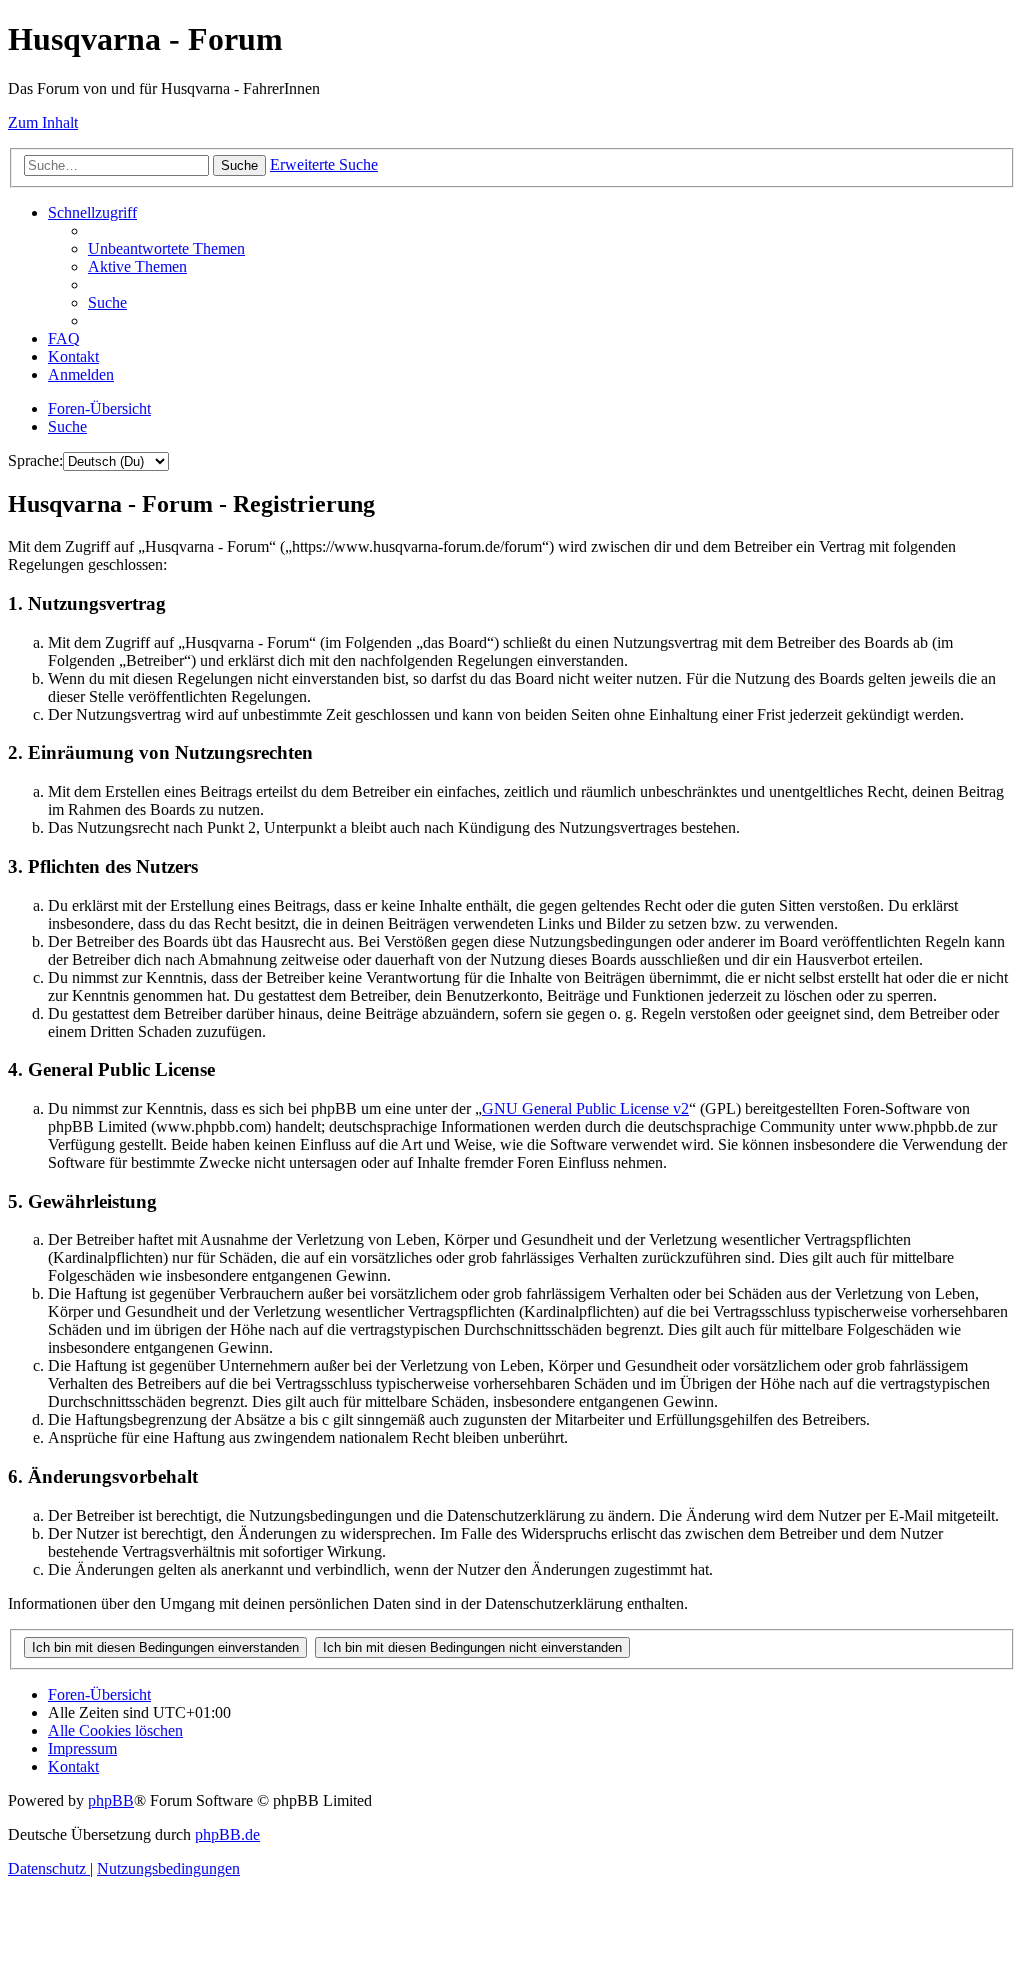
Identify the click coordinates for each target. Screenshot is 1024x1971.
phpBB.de (227, 1834)
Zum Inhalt (43, 122)
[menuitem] (166, 248)
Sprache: (35, 460)
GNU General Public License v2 (585, 1108)
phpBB (111, 1800)
